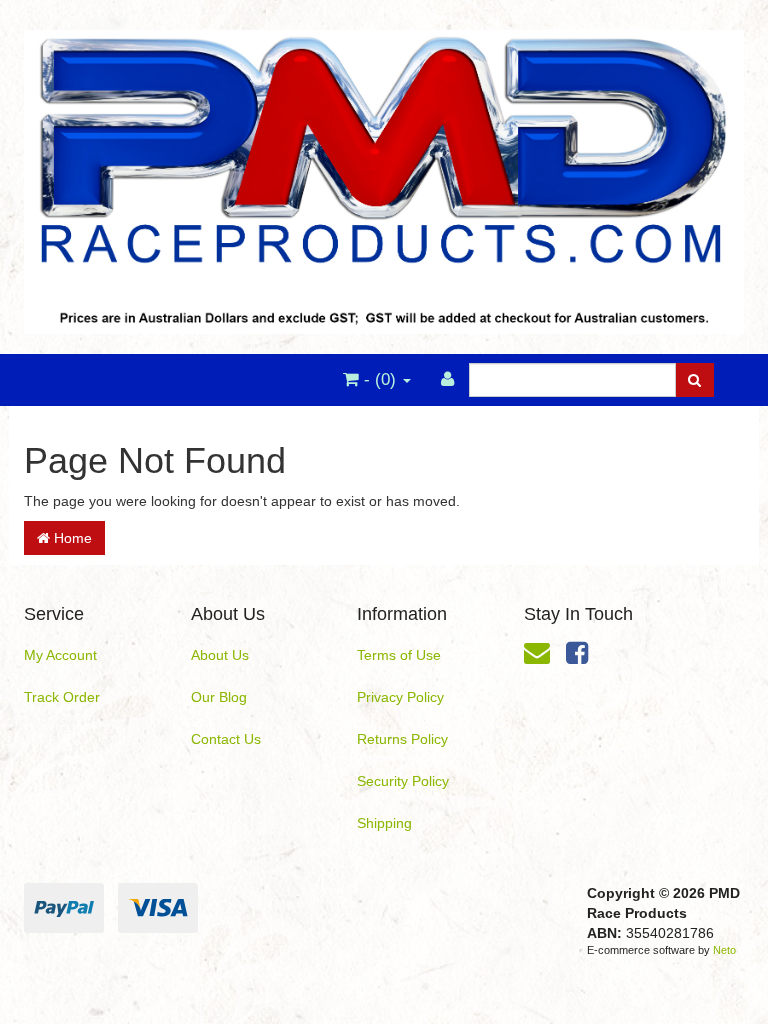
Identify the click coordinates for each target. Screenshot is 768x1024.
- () (380, 379)
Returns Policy (402, 739)
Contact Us (226, 739)
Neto (724, 950)
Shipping (384, 823)
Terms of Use (399, 655)
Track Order (62, 697)
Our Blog (219, 697)
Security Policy (403, 781)
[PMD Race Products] (384, 176)
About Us (220, 655)
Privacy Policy (400, 697)
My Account (60, 655)
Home (71, 538)
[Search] (694, 380)
